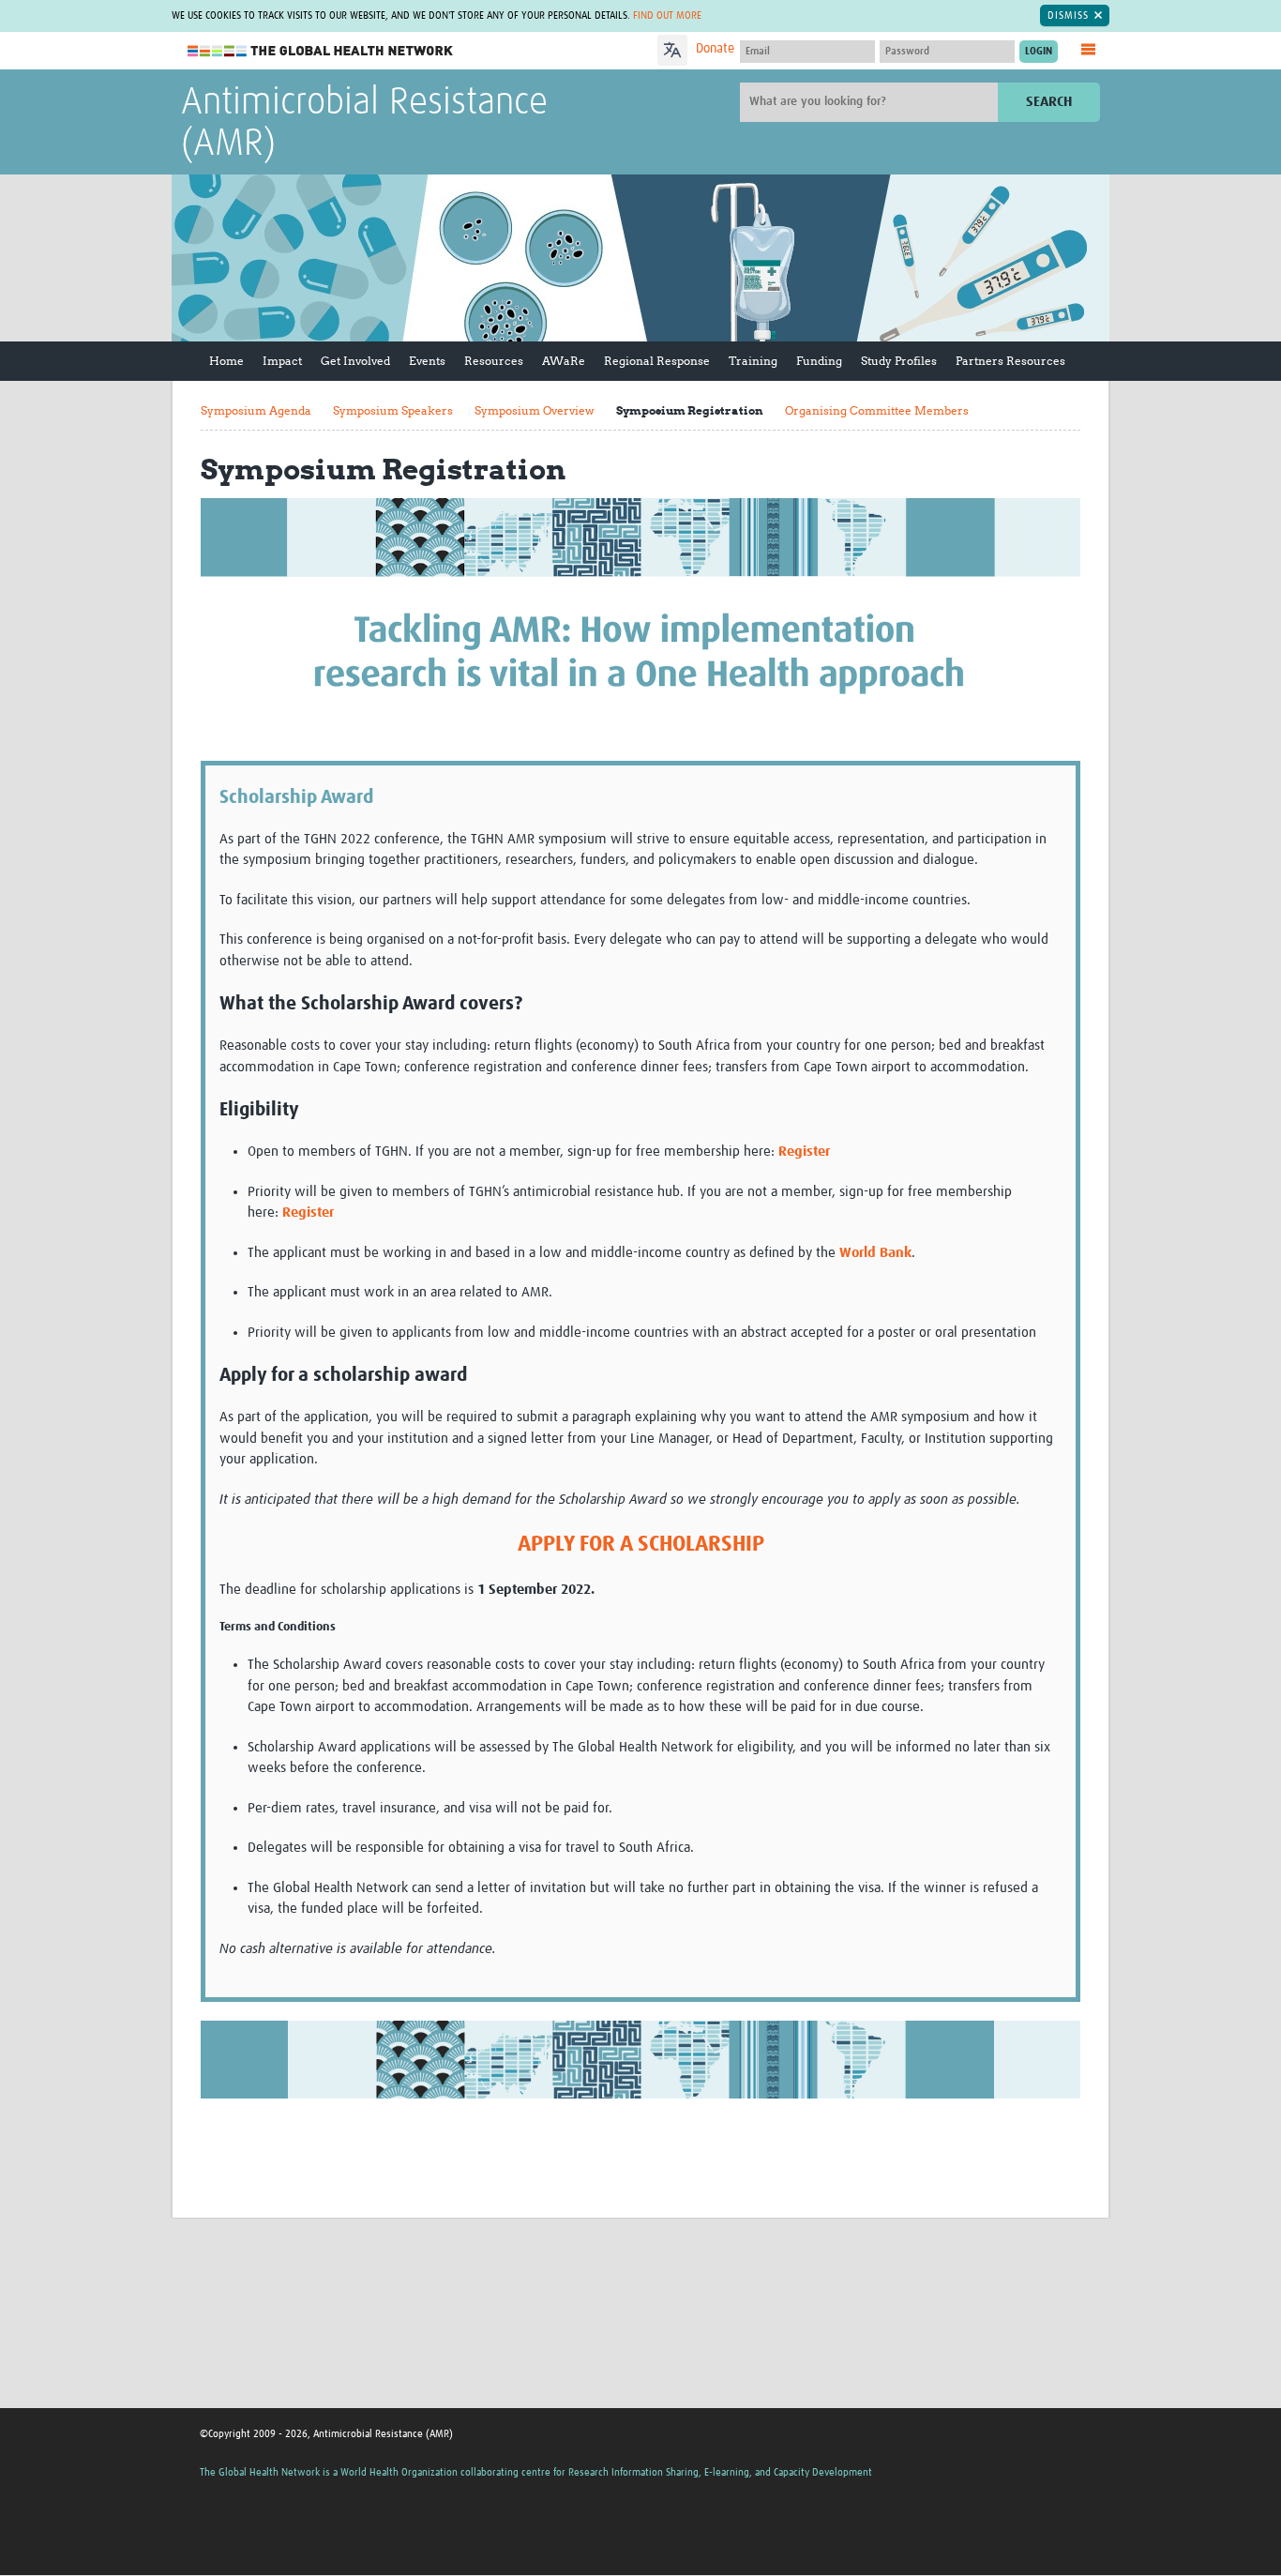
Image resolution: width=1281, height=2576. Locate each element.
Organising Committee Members (877, 410)
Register (804, 1152)
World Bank (875, 1253)
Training (753, 361)
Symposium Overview (535, 410)
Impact (282, 361)
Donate (715, 49)
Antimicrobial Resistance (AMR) (364, 124)
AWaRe (564, 361)
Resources (494, 361)
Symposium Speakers (393, 410)
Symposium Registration (690, 410)
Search (1049, 102)
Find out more (667, 15)
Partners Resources (1010, 361)
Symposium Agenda (256, 410)
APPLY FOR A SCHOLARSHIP (641, 1545)
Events (427, 361)
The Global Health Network (321, 51)
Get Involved (355, 361)
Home (226, 361)
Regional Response (657, 361)
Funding (819, 361)
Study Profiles (899, 361)
